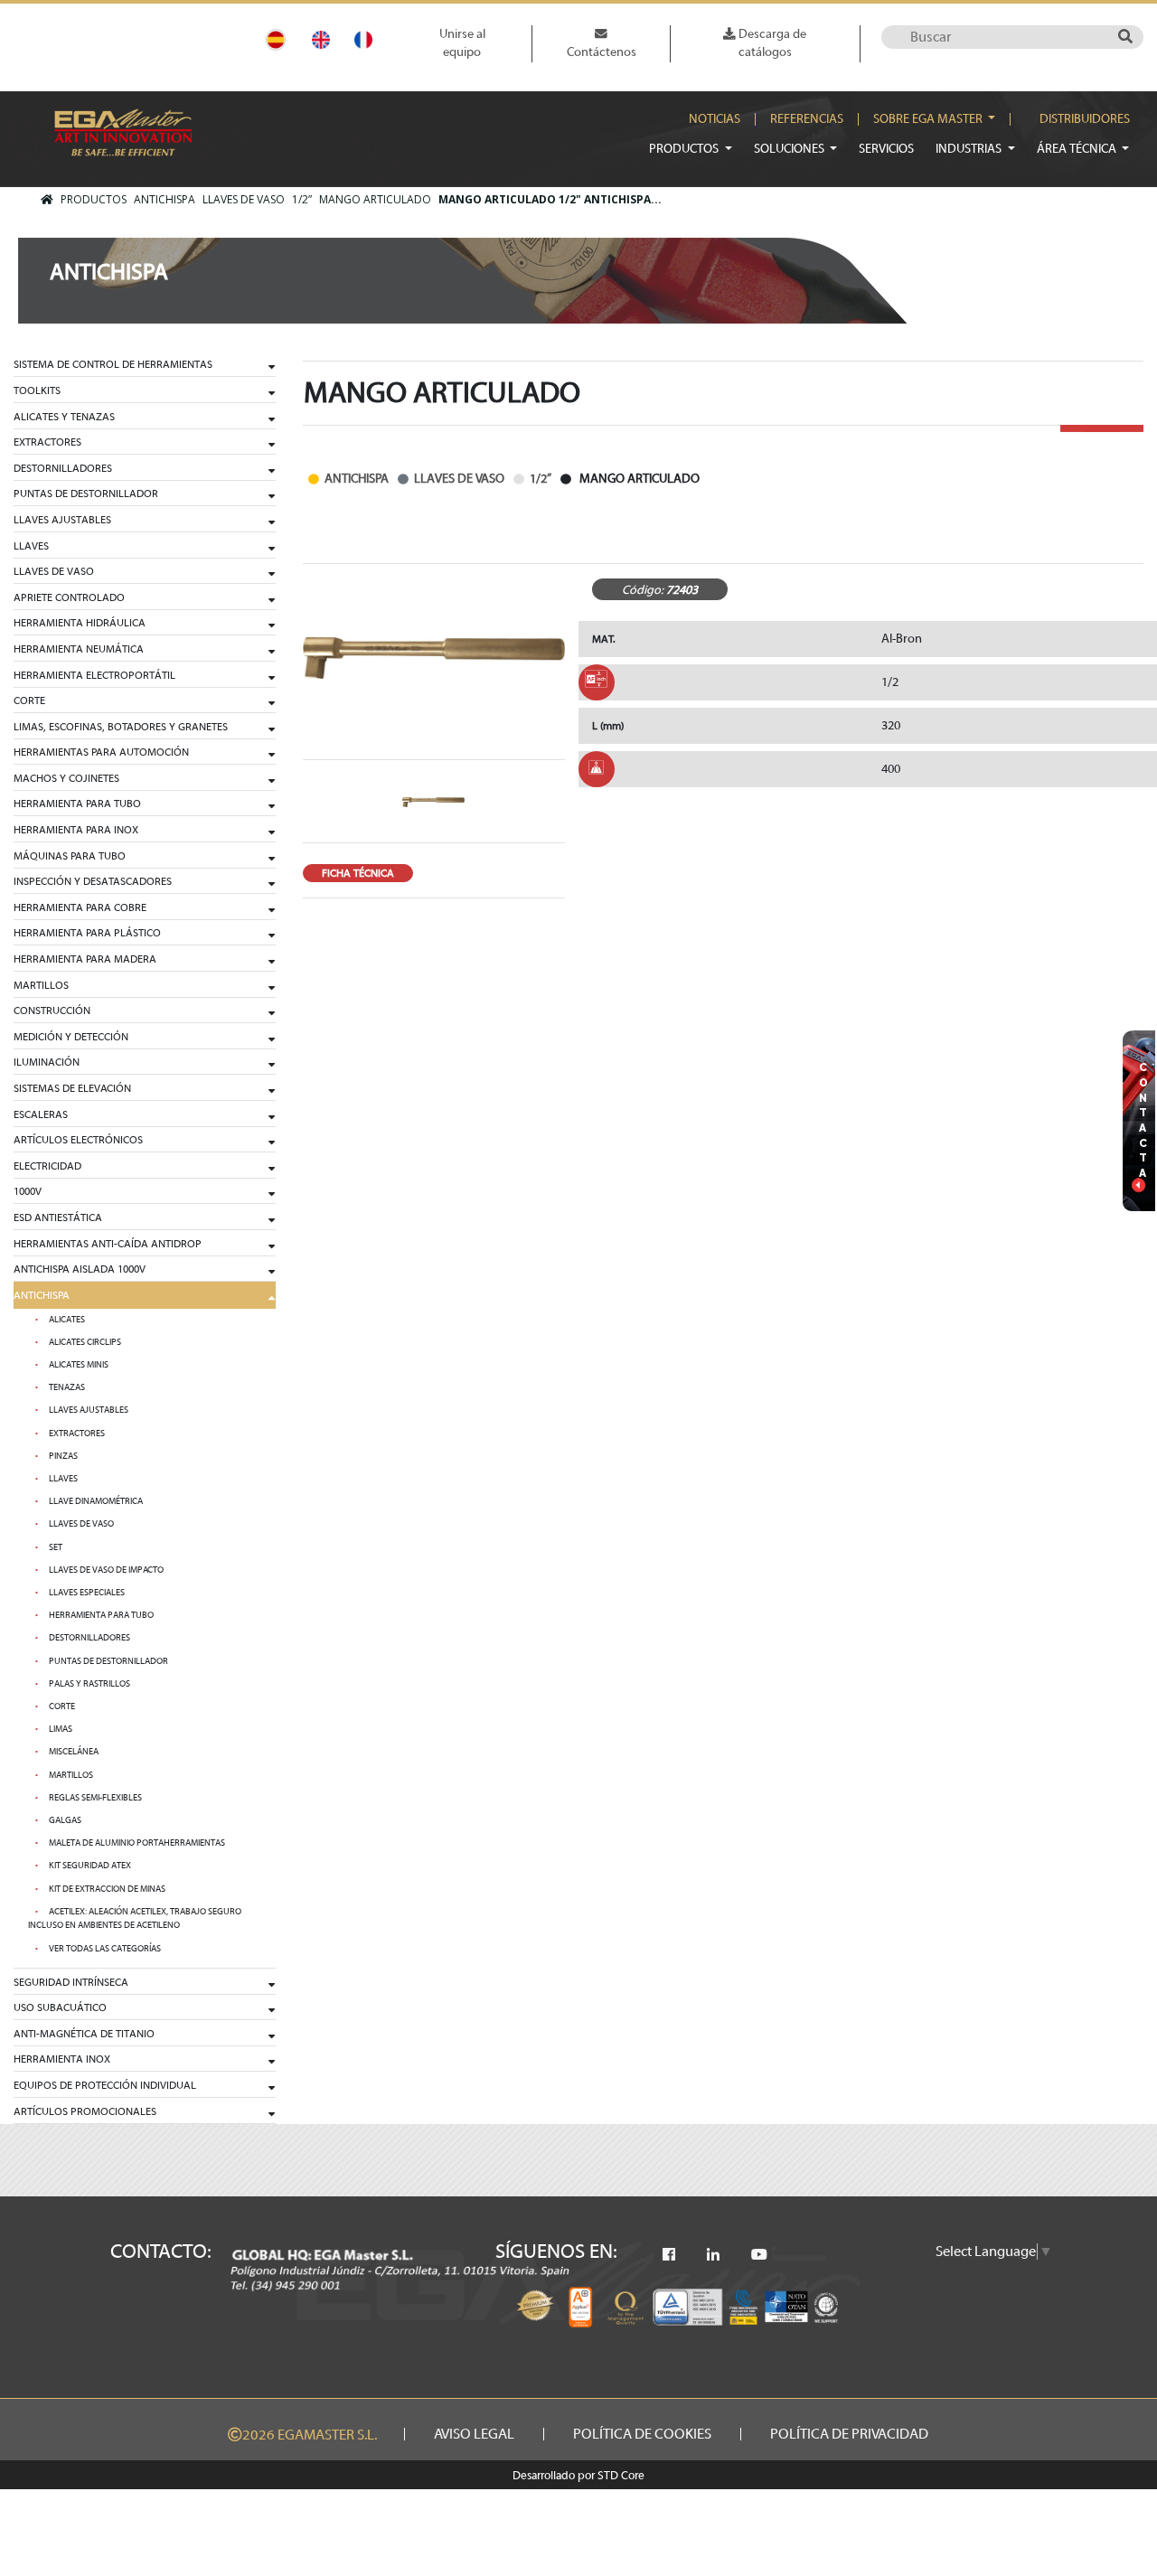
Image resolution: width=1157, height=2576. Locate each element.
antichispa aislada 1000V (80, 1269)
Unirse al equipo (462, 43)
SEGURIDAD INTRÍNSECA (71, 1982)
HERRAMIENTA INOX (62, 2059)
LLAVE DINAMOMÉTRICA (96, 1501)
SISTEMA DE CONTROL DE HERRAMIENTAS (113, 364)
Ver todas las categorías (105, 1949)
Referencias (807, 119)
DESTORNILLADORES (63, 468)
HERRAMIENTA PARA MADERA (85, 959)
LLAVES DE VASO (244, 199)
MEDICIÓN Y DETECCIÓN (71, 1037)
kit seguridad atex (90, 1866)
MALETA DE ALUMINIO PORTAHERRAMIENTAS (137, 1843)
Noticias (715, 119)
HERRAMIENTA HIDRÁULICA (80, 623)
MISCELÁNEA (74, 1752)
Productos (685, 149)
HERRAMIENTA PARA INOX (76, 830)
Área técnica (1078, 149)
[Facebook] (669, 2255)
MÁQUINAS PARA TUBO (70, 856)
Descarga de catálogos (771, 43)
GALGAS (65, 1820)
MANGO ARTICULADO (375, 199)
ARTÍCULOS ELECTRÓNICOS (78, 1140)
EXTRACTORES (47, 442)
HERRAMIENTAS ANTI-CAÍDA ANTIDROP (108, 1244)
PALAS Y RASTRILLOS (89, 1684)
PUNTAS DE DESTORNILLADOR (86, 494)
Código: (643, 590)
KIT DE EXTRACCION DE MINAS (107, 1889)
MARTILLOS (41, 985)
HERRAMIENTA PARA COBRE (80, 907)
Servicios (886, 149)
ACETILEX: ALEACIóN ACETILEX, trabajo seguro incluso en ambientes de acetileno (135, 1919)
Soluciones (790, 149)
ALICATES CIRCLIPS (85, 1342)
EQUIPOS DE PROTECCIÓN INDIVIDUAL (105, 2085)
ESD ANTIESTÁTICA (58, 1217)
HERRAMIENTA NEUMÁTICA (79, 649)
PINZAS (63, 1456)
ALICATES (67, 1320)
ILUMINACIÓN (47, 1062)
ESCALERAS (41, 1114)
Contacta (1143, 1120)
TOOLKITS (37, 390)
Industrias (970, 149)
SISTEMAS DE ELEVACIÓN (72, 1088)
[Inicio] (47, 200)
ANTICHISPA (165, 199)
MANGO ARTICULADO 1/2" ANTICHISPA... (550, 199)
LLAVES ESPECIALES (87, 1593)
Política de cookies (642, 2434)
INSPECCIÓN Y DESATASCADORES (93, 881)
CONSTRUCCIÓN (52, 1011)
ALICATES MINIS (79, 1365)
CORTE (29, 700)
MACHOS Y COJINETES (66, 778)
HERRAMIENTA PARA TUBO (77, 804)
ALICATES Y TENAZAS (64, 417)
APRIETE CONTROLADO (69, 597)
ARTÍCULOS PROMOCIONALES (85, 2111)
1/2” (302, 199)
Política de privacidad (849, 2434)
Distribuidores (1085, 119)
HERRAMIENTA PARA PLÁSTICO (87, 933)
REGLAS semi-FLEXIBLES (95, 1798)
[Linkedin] (713, 2255)
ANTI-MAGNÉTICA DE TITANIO (84, 2034)
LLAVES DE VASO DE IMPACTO (106, 1570)
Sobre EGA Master (929, 119)
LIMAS (61, 1729)
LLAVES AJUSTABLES (62, 520)
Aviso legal (474, 2434)
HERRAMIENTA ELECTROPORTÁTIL (94, 675)
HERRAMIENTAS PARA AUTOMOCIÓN (101, 752)
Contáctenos (602, 52)
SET (56, 1547)
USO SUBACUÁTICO (60, 2007)
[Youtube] (759, 2255)
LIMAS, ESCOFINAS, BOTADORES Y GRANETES (121, 727)
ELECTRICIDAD (47, 1166)
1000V (28, 1191)
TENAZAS (67, 1387)
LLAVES (31, 546)
